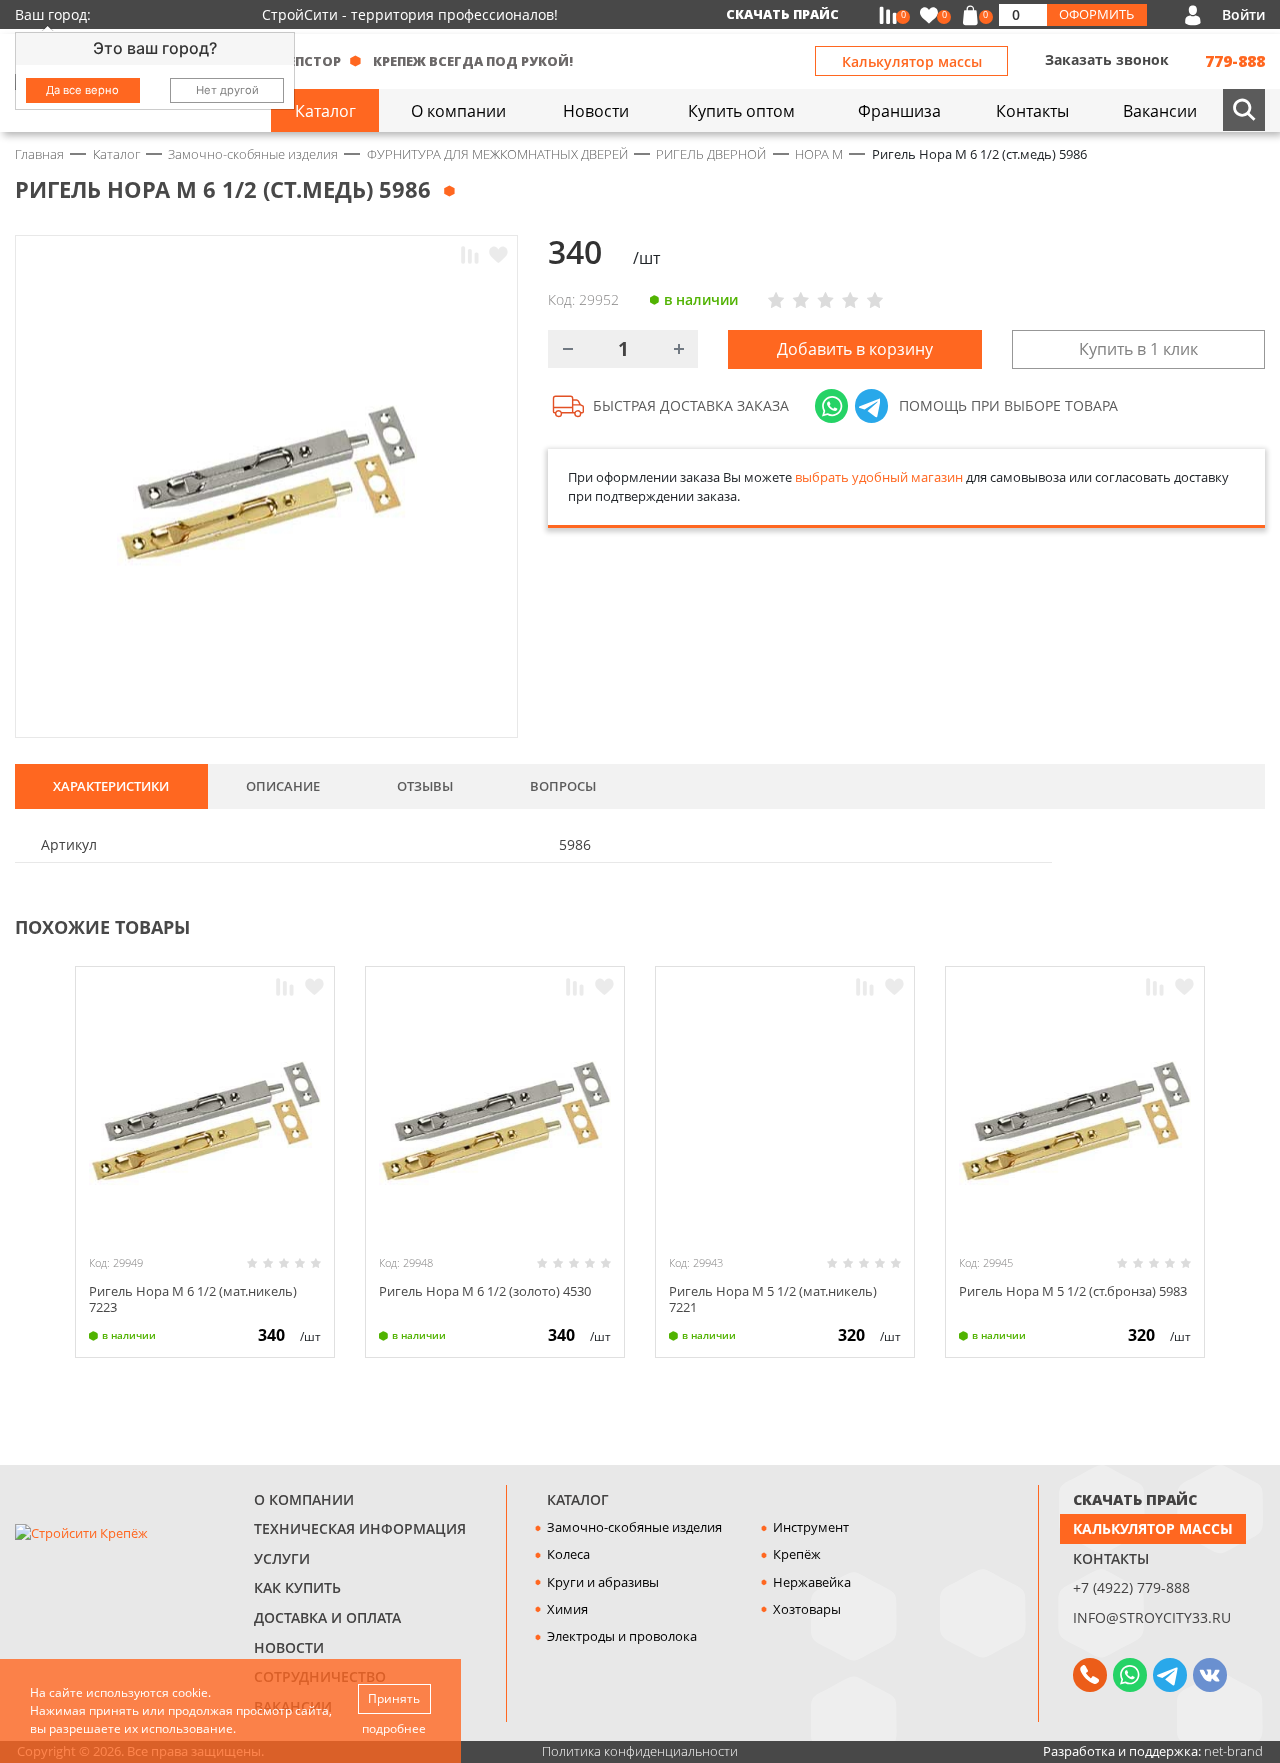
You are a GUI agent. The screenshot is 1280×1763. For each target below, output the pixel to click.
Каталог (578, 1499)
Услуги (282, 1558)
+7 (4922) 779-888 (1131, 1587)
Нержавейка (812, 1582)
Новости (289, 1647)
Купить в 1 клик (1138, 349)
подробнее (394, 1728)
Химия (567, 1609)
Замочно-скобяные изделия (634, 1527)
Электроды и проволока (622, 1636)
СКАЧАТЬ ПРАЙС (1135, 1499)
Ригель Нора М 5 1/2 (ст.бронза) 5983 (1073, 1291)
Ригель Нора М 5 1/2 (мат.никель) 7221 (773, 1298)
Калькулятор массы (912, 61)
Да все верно (82, 90)
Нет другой (227, 90)
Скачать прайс (782, 14)
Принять (394, 1698)
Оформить (1096, 14)
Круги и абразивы (603, 1582)
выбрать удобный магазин (879, 477)
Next (1256, 925)
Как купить (297, 1587)
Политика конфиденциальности (640, 1751)
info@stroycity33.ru (1152, 1617)
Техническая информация (360, 1528)
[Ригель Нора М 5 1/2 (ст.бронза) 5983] (1075, 1123)
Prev (1216, 925)
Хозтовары (807, 1609)
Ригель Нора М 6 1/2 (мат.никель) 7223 (193, 1298)
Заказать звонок (1107, 59)
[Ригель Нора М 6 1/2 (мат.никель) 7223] (205, 1123)
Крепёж (797, 1554)
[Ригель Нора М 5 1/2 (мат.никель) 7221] (785, 1123)
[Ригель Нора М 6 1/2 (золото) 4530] (495, 1123)
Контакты (1111, 1558)
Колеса (568, 1554)
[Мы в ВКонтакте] (1210, 1675)
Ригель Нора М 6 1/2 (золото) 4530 (485, 1291)
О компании (304, 1499)
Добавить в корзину (855, 349)
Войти (1243, 14)
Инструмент (811, 1527)
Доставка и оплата (327, 1617)
